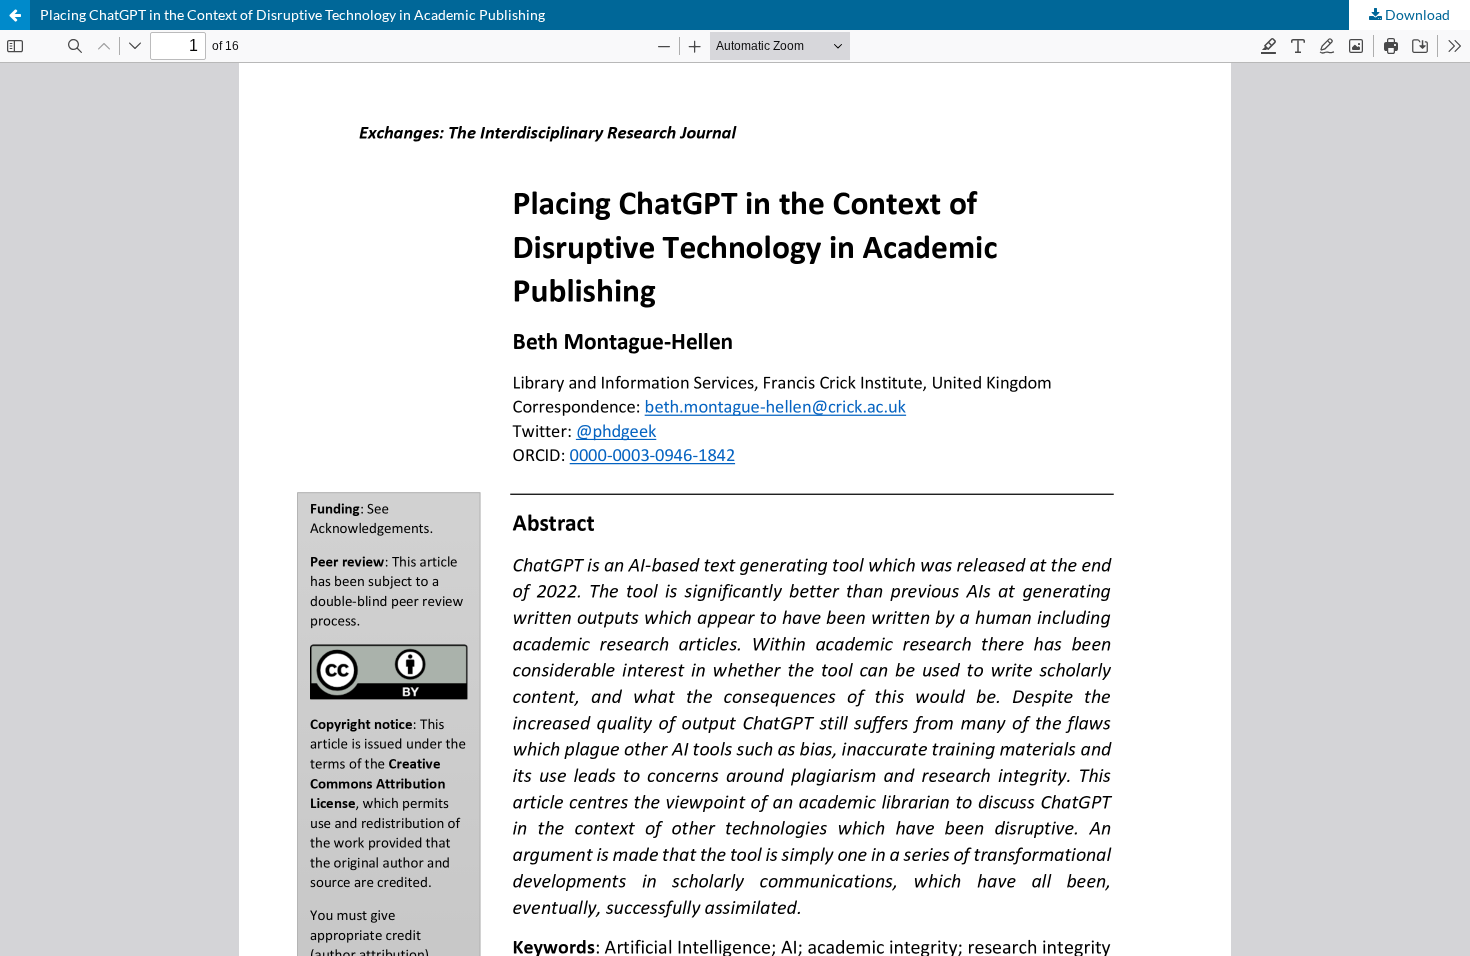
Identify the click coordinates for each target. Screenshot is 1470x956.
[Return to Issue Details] (15, 15)
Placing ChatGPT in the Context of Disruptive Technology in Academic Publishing (292, 14)
